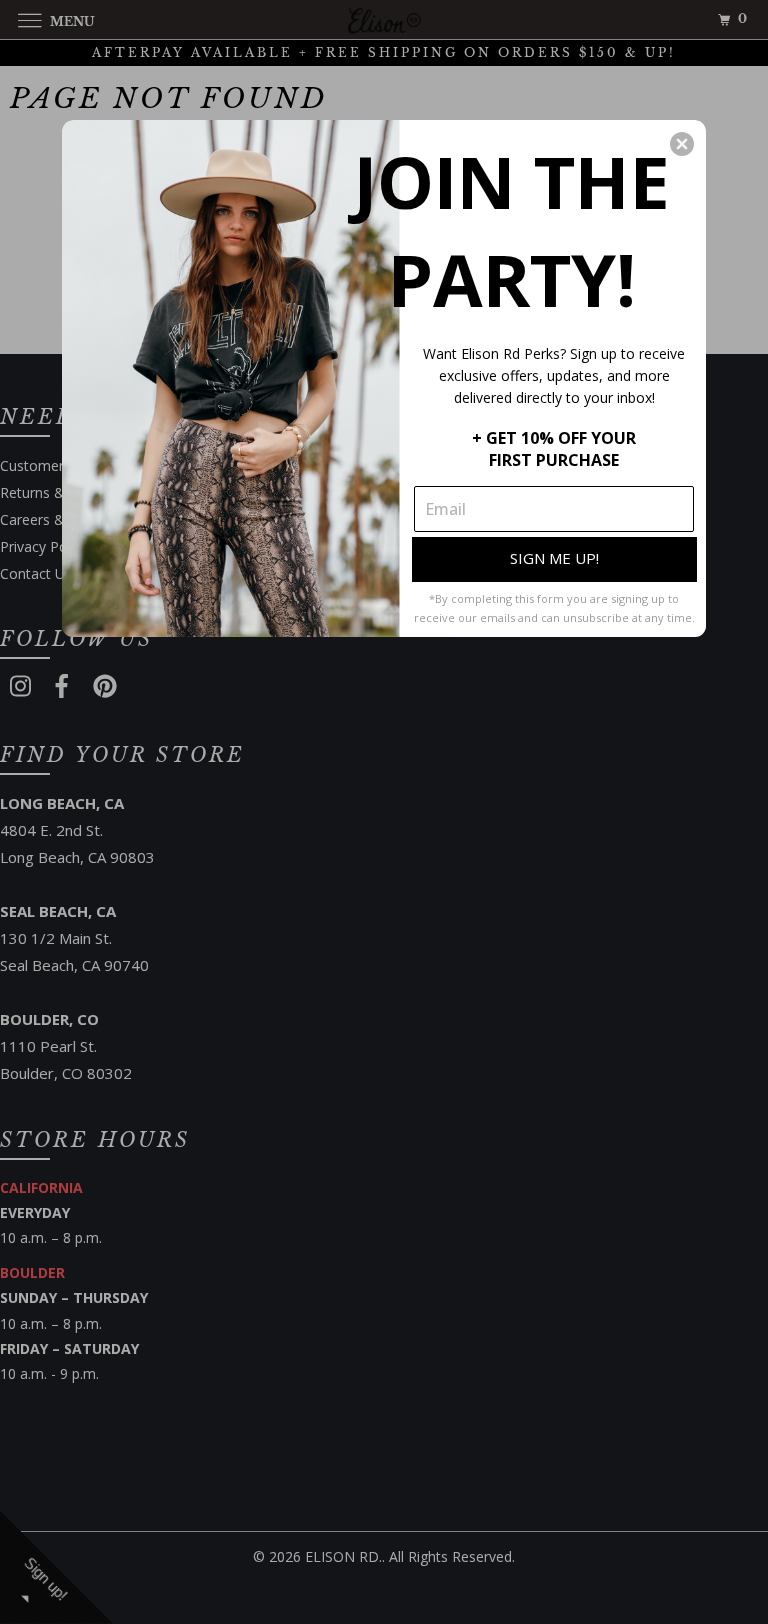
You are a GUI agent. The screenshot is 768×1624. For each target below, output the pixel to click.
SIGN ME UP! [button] (554, 558)
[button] (682, 144)
